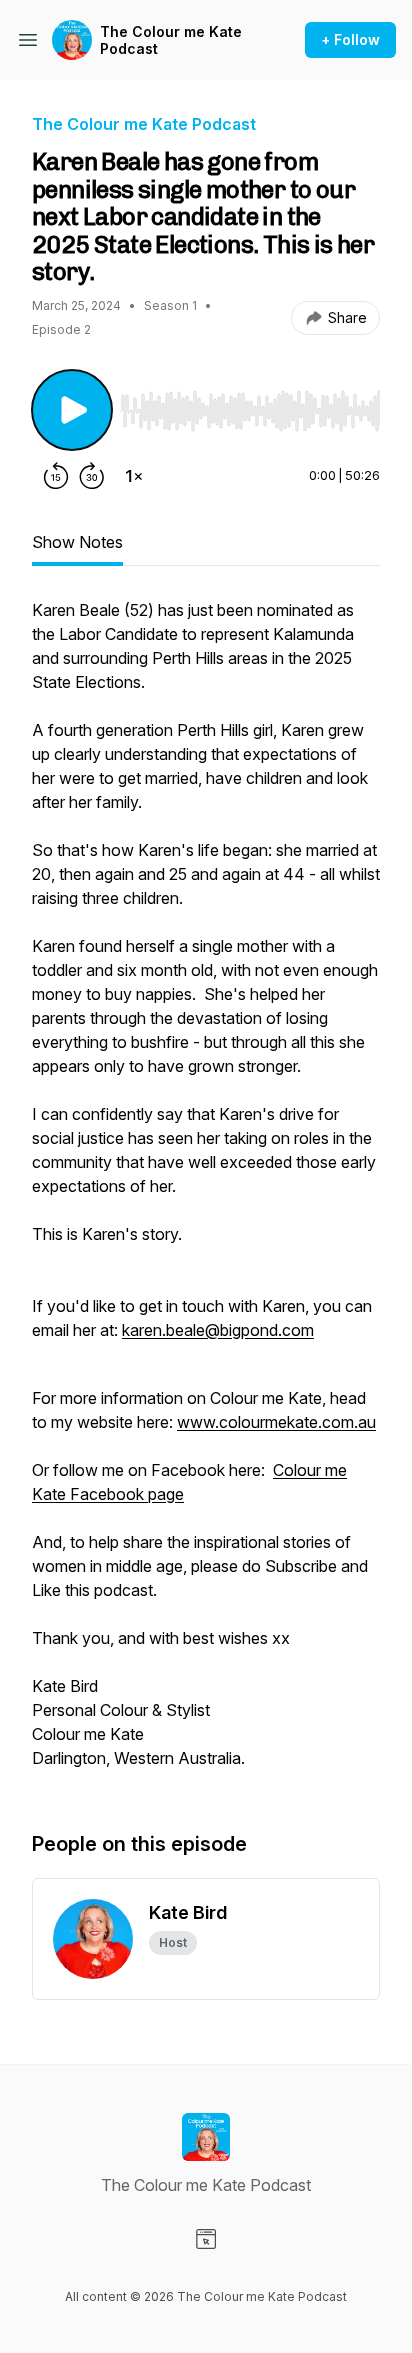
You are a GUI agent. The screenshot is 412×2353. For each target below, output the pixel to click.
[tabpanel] (206, 1194)
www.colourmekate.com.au (276, 1422)
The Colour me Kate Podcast (171, 40)
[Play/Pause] (72, 410)
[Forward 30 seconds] (92, 476)
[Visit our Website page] (206, 2239)
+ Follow (350, 39)
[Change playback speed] (134, 476)
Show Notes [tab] (77, 542)
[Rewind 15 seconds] (56, 476)
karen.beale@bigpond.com (218, 1330)
